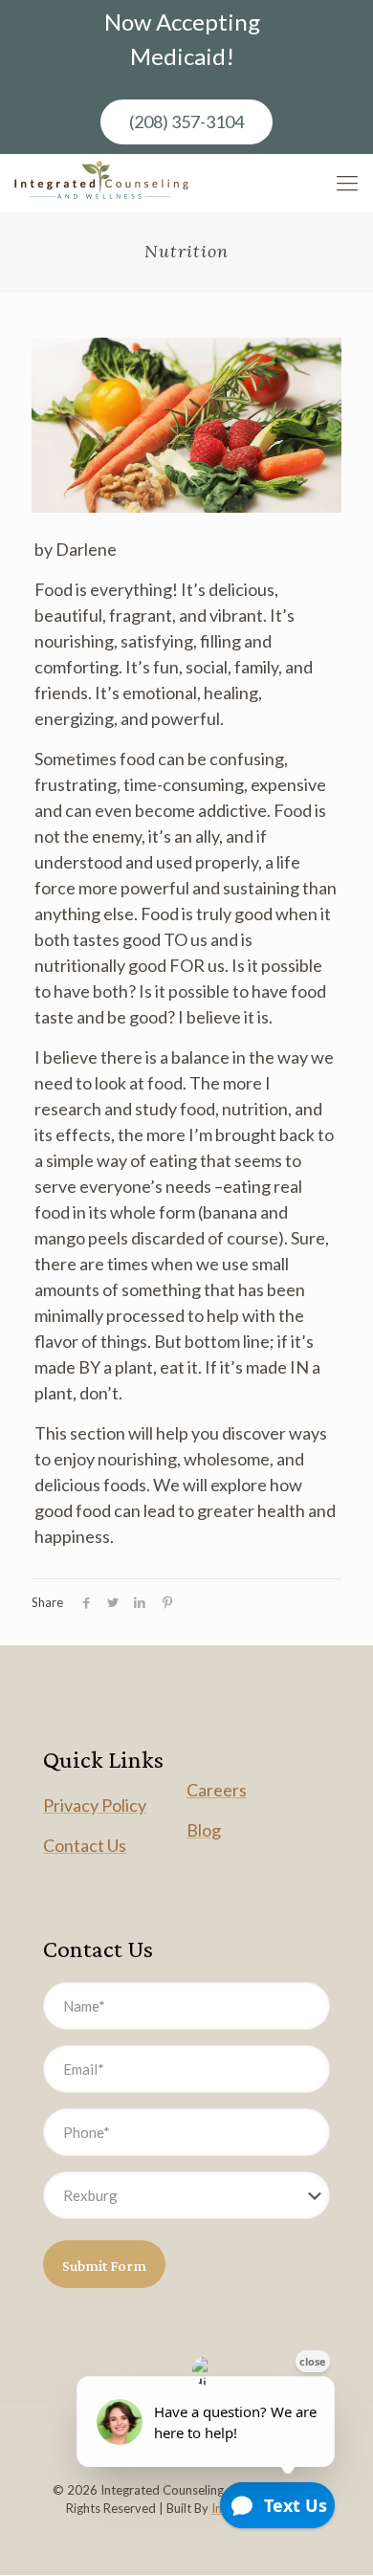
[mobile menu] (347, 183)
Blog (204, 1830)
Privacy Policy (95, 1805)
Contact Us (85, 1845)
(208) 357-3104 (186, 121)
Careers (217, 1790)
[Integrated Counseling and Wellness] (101, 183)
